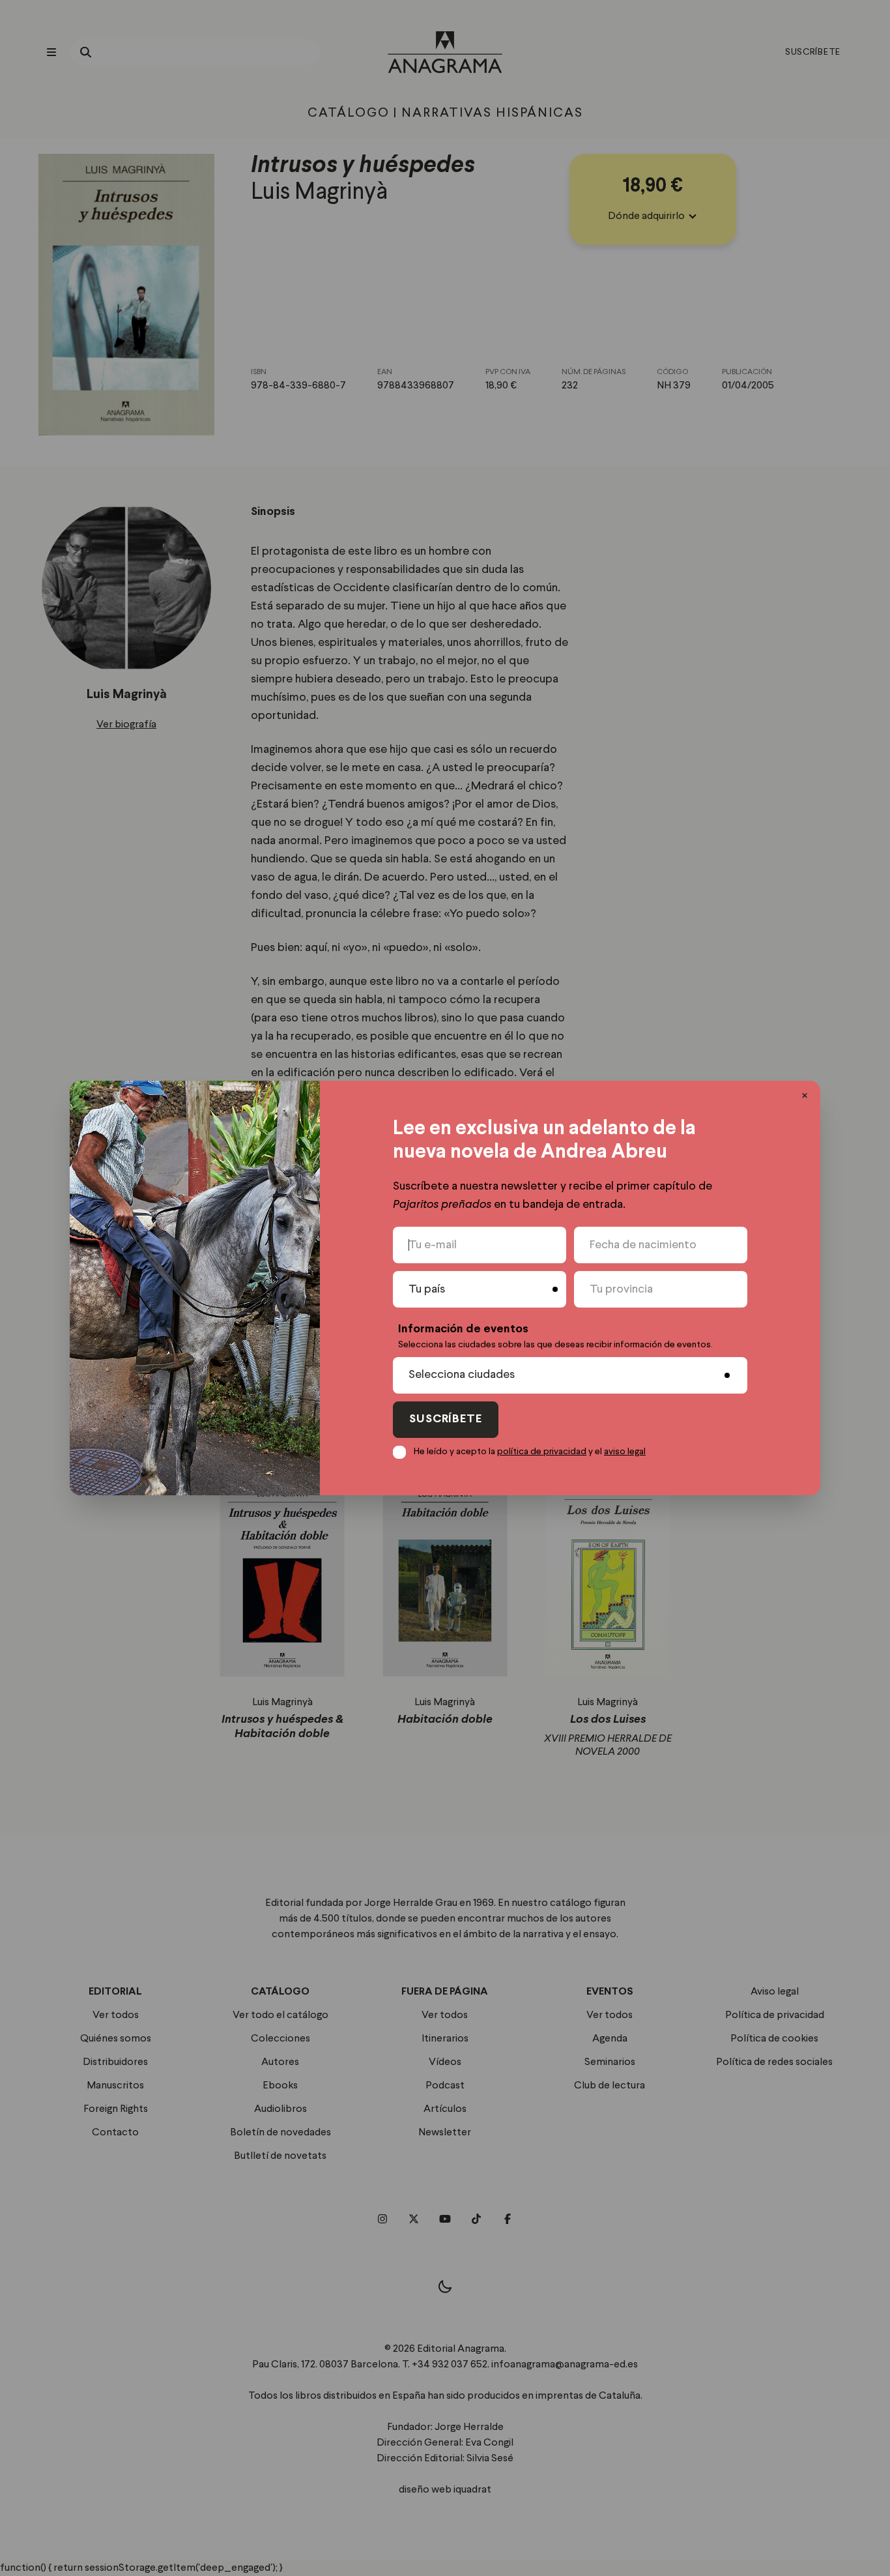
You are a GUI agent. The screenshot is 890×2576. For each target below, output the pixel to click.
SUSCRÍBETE (446, 1419)
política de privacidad (542, 1452)
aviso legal (625, 1452)
